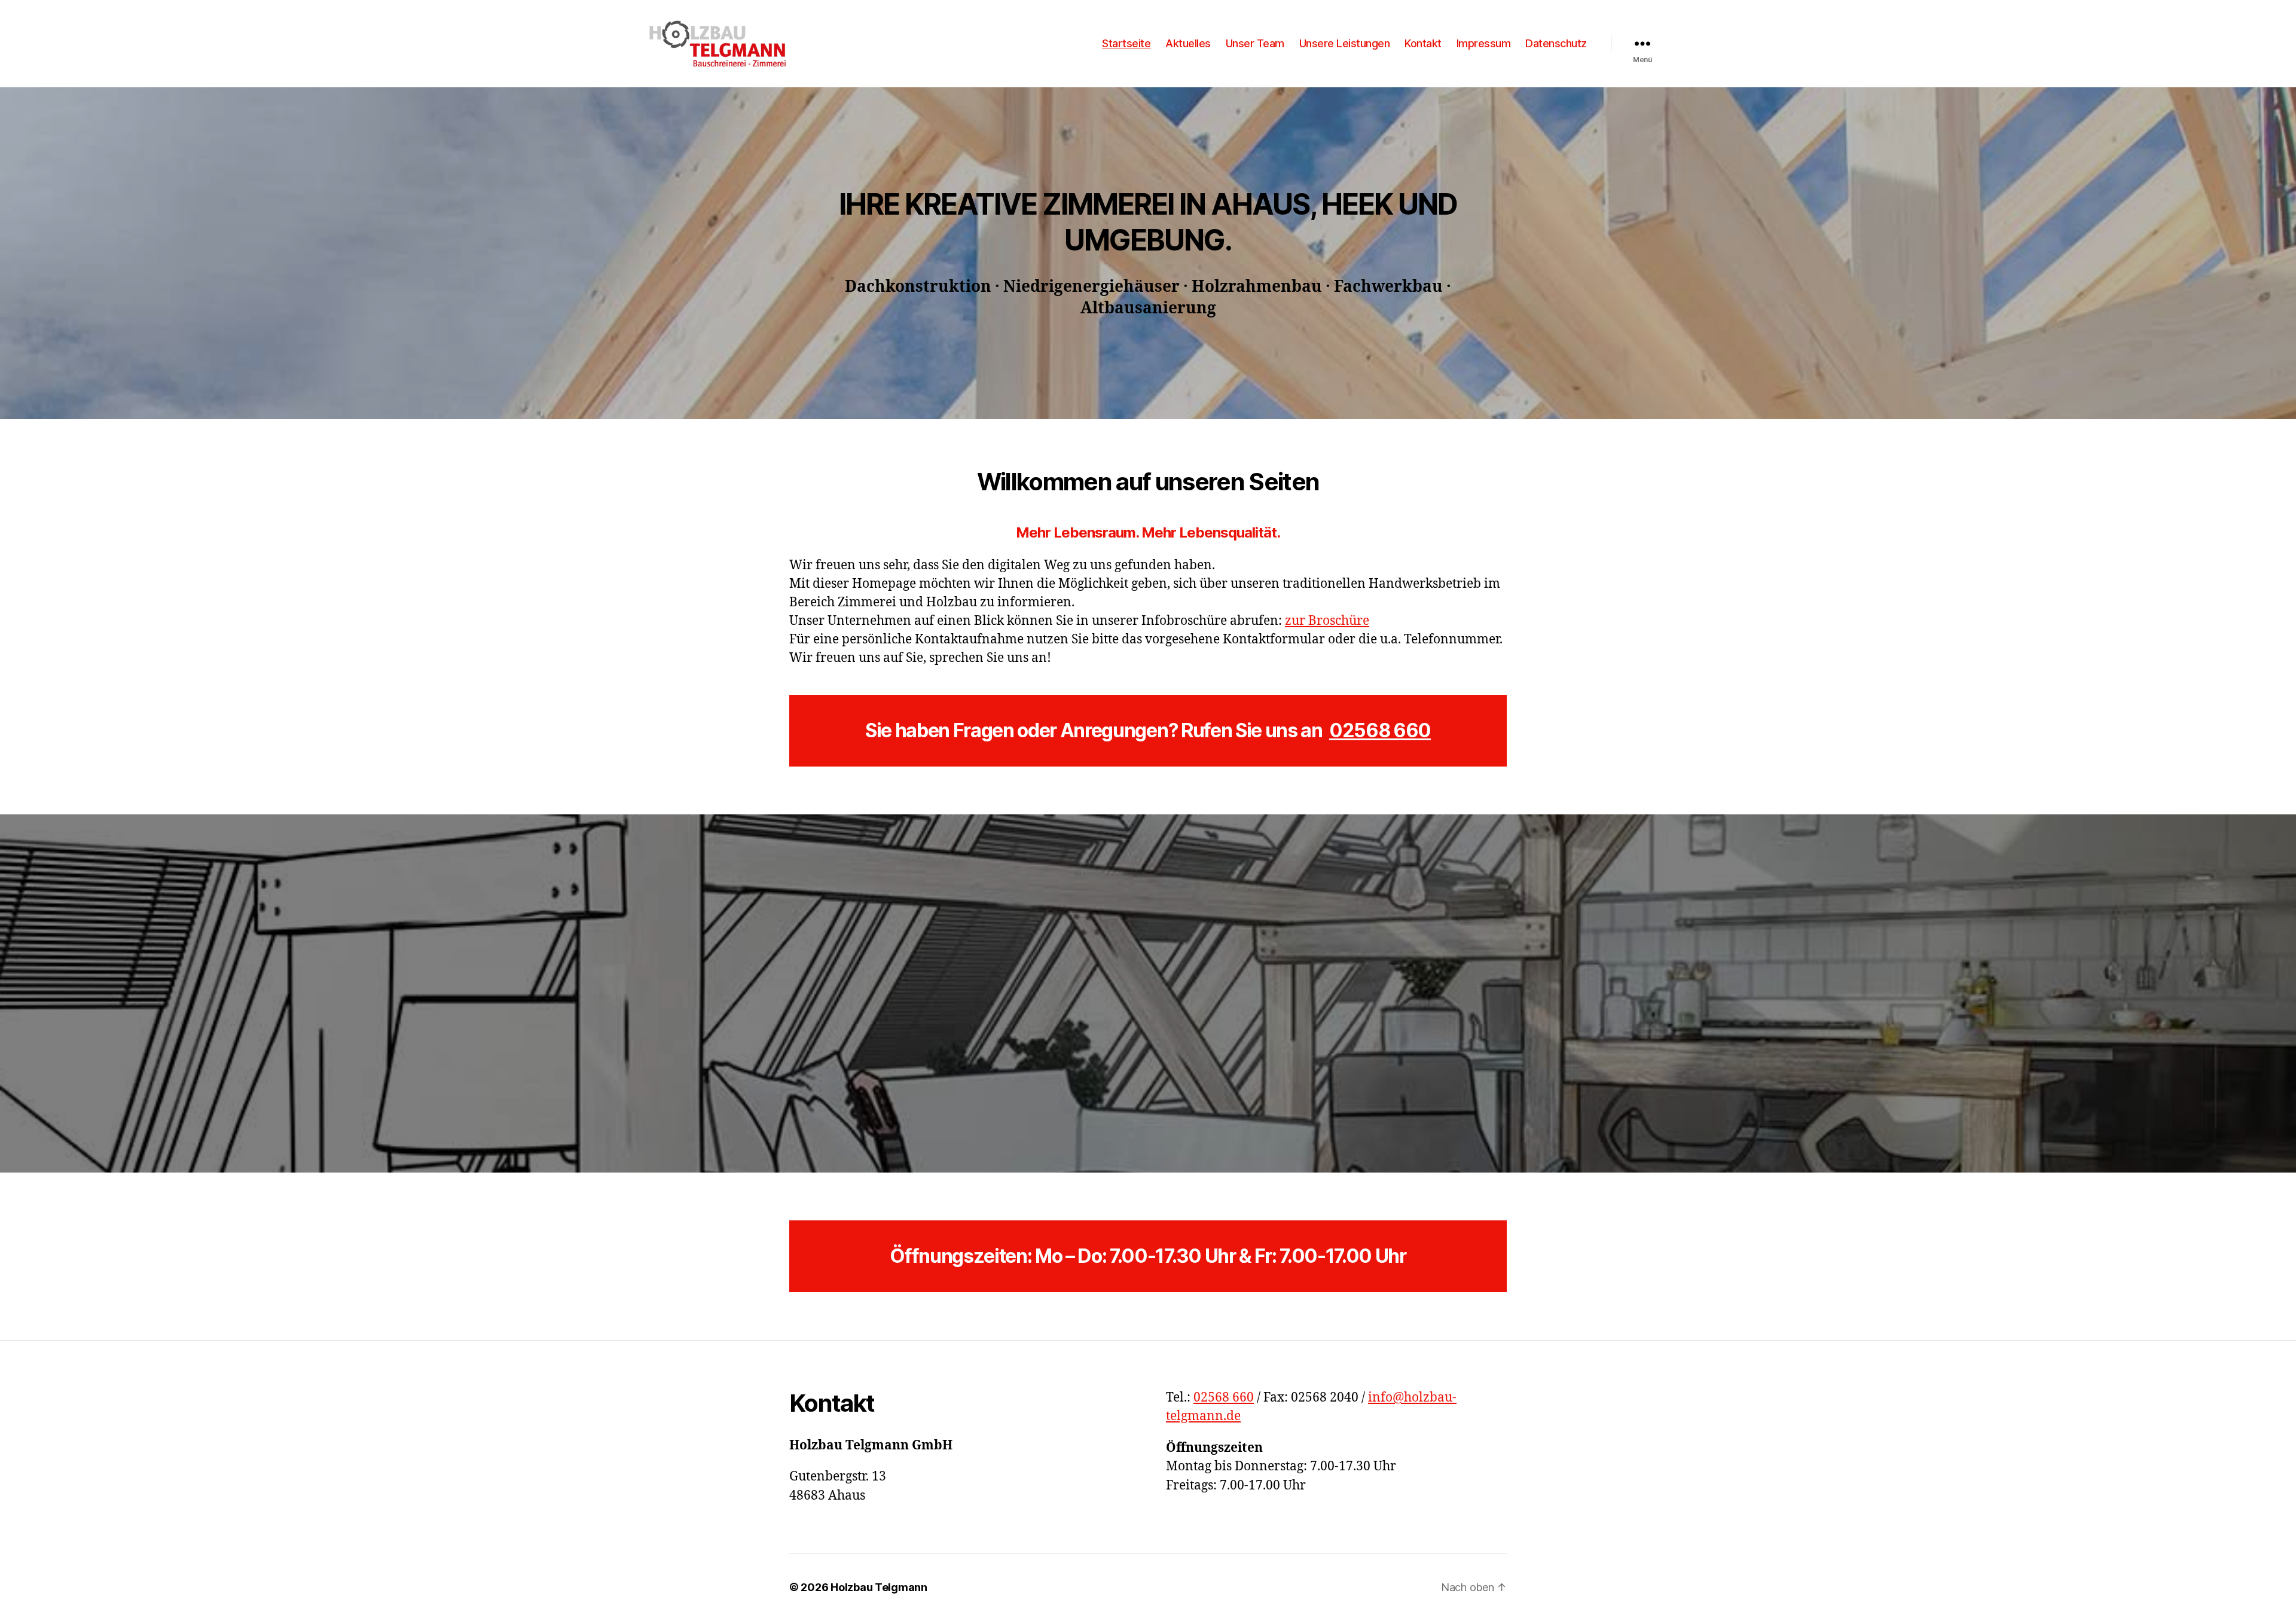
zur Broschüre (1327, 621)
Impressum (1484, 43)
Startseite (1126, 43)
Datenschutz (1556, 43)
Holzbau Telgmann (879, 1587)
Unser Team (1255, 43)
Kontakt (1423, 43)
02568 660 (1380, 730)
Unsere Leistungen (1345, 43)
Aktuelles (1188, 43)
